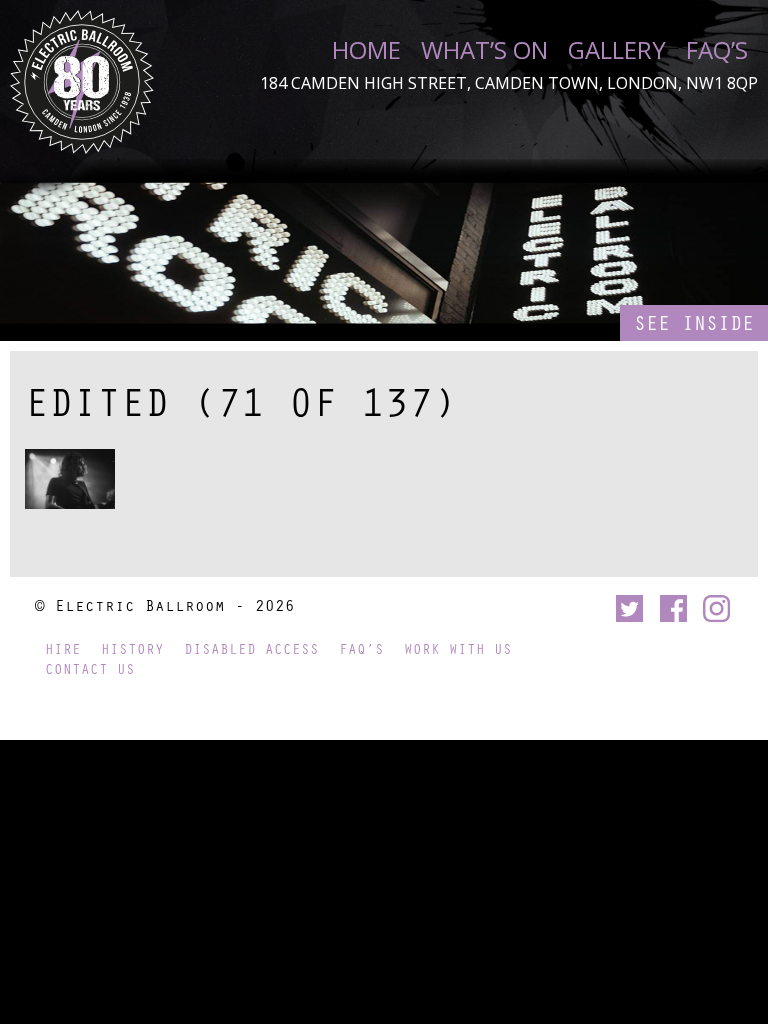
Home (366, 50)
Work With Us (458, 648)
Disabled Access (251, 648)
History (132, 648)
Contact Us (90, 668)
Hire (63, 648)
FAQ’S (717, 50)
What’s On (484, 50)
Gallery (617, 50)
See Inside (694, 322)
